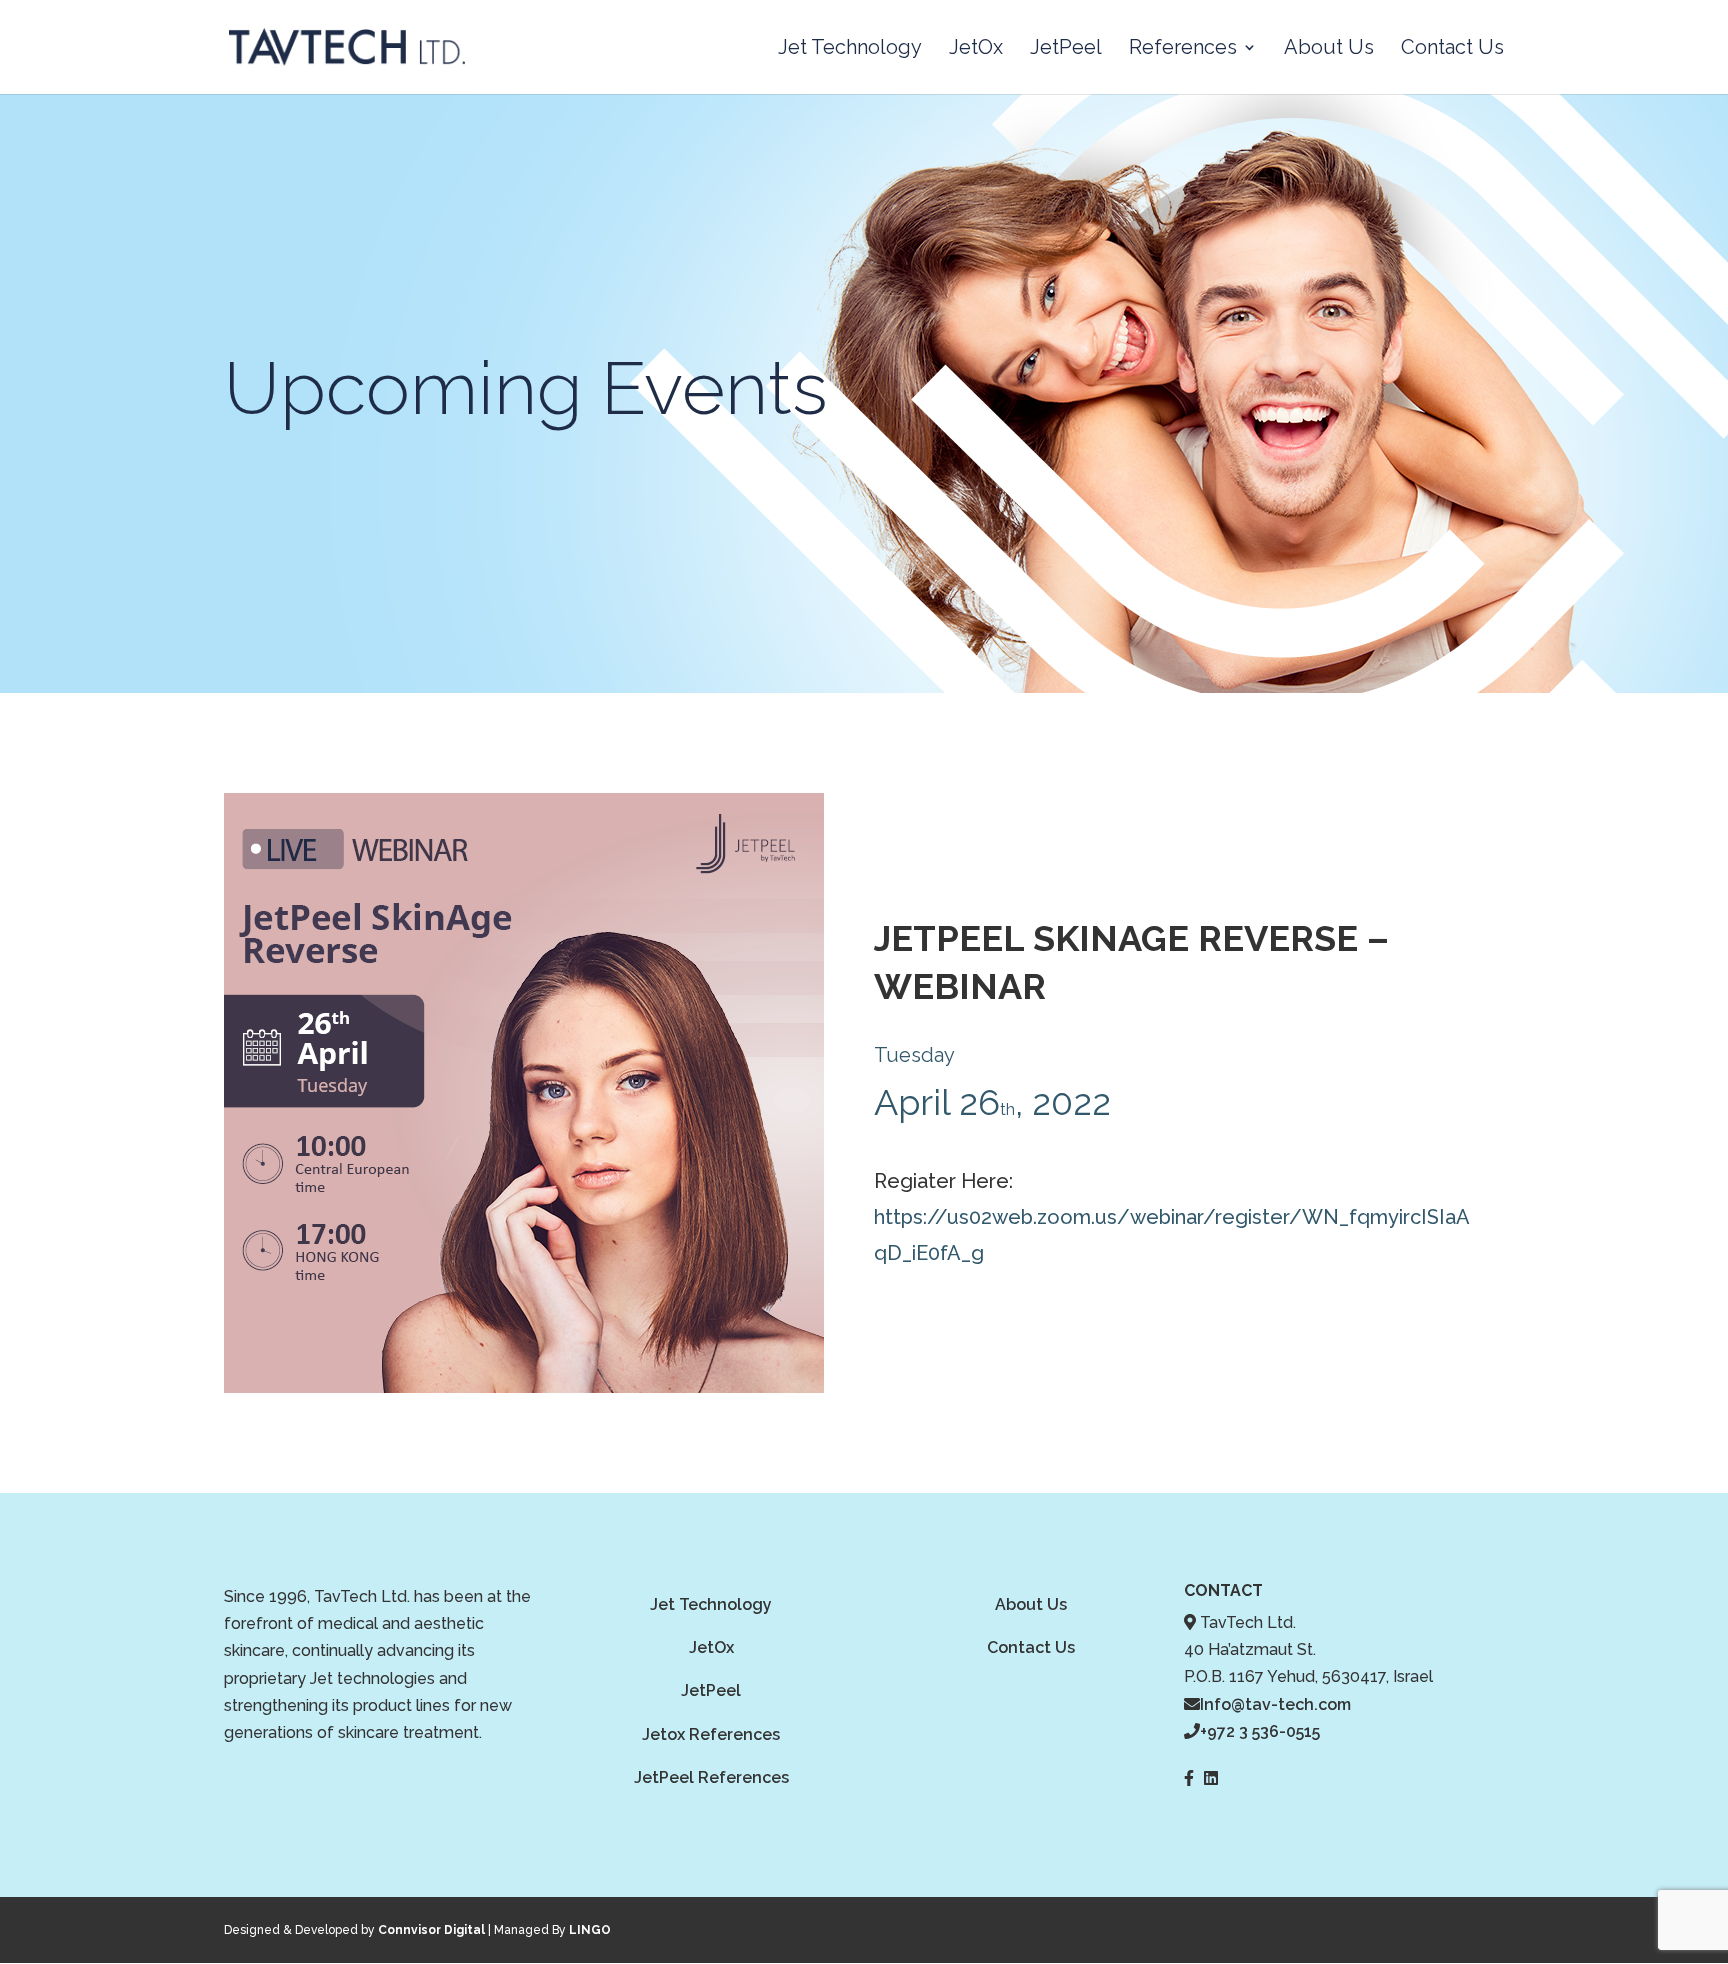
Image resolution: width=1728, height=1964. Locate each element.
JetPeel (1066, 49)
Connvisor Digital (431, 1930)
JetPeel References (711, 1777)
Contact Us (1452, 49)
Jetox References (711, 1734)
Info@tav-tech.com (1275, 1704)
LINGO (590, 1930)
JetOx (976, 49)
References (1183, 49)
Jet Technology (850, 49)
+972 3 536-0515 (1260, 1731)
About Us (1329, 49)
